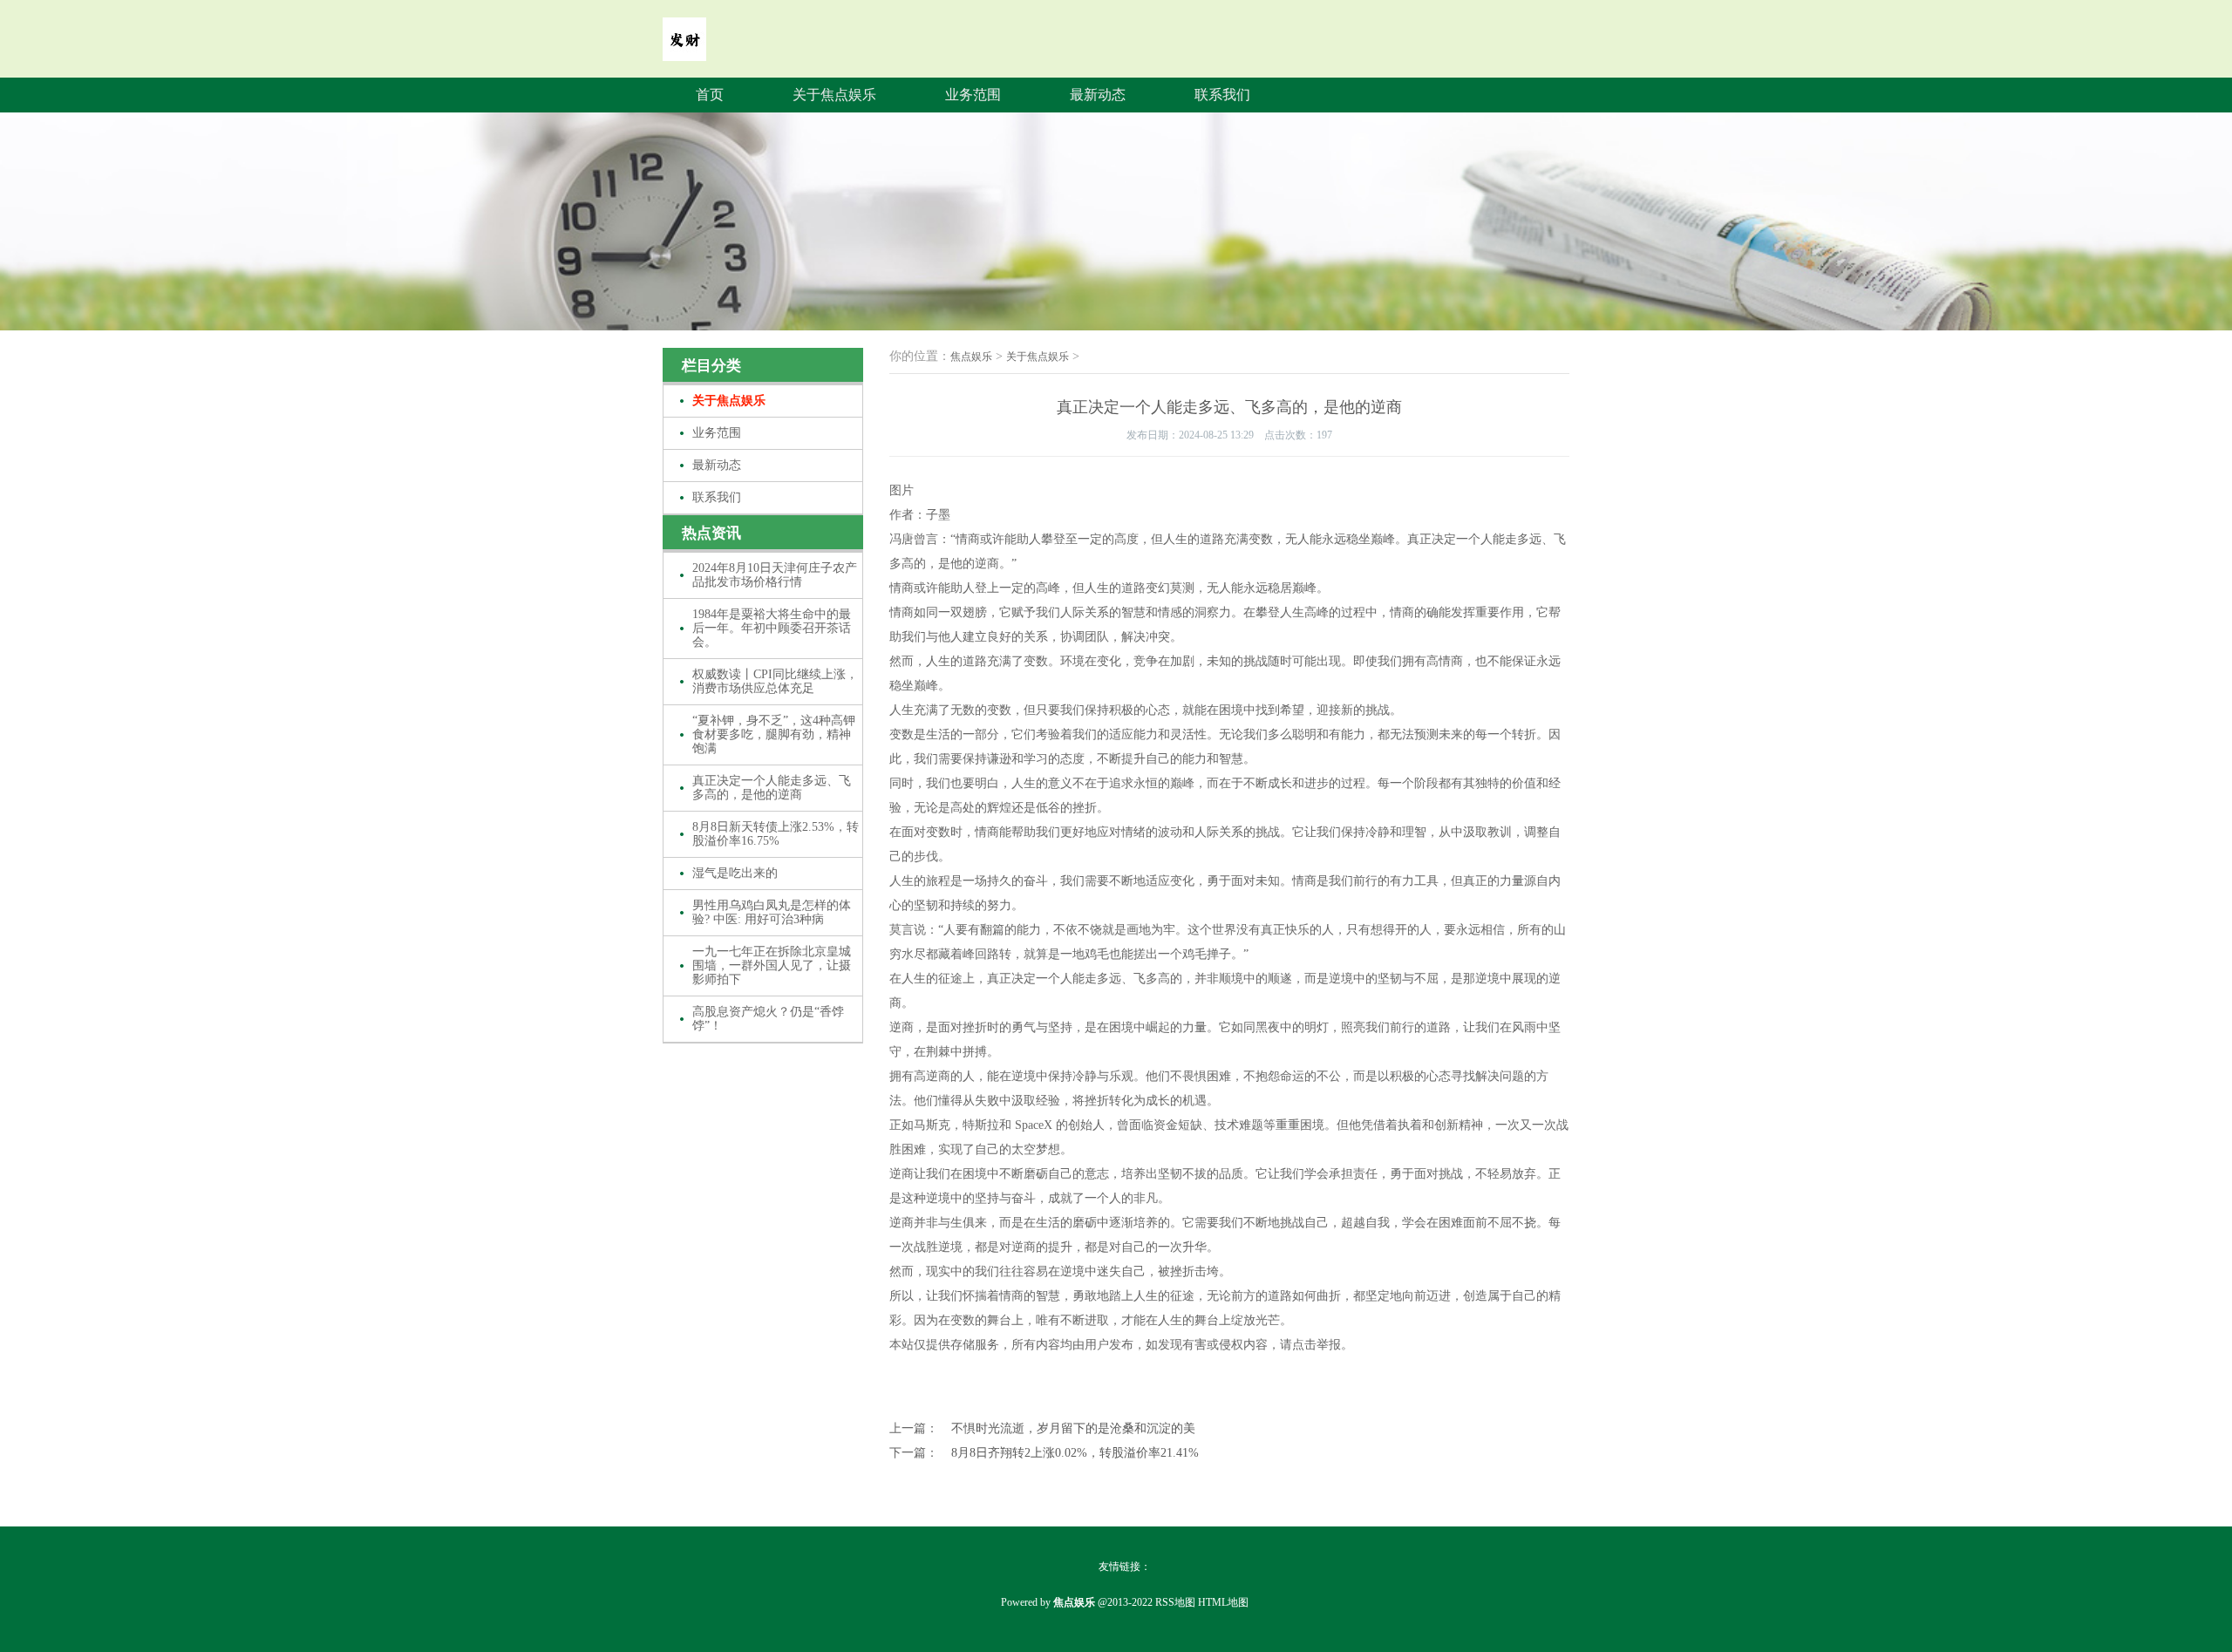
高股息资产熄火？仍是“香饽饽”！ (768, 1019)
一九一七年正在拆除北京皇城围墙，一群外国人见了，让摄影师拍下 (772, 965)
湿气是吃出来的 (735, 873)
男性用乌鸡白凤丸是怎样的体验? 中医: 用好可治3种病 (772, 912)
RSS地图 (1175, 1602)
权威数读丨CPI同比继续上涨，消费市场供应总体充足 (775, 681)
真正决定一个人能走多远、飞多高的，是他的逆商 (772, 788)
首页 (710, 95)
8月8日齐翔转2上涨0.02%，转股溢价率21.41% (1075, 1453)
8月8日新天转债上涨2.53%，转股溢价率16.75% (776, 834)
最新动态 (1098, 95)
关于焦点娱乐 (834, 95)
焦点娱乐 (971, 357)
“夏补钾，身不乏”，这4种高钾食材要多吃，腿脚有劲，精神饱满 (774, 734)
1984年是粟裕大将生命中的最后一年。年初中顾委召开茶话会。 (772, 628)
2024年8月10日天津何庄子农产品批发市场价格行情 (775, 575)
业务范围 (973, 95)
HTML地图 (1223, 1602)
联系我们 (1222, 95)
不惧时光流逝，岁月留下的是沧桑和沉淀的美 (1073, 1428)
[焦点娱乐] (684, 49)
